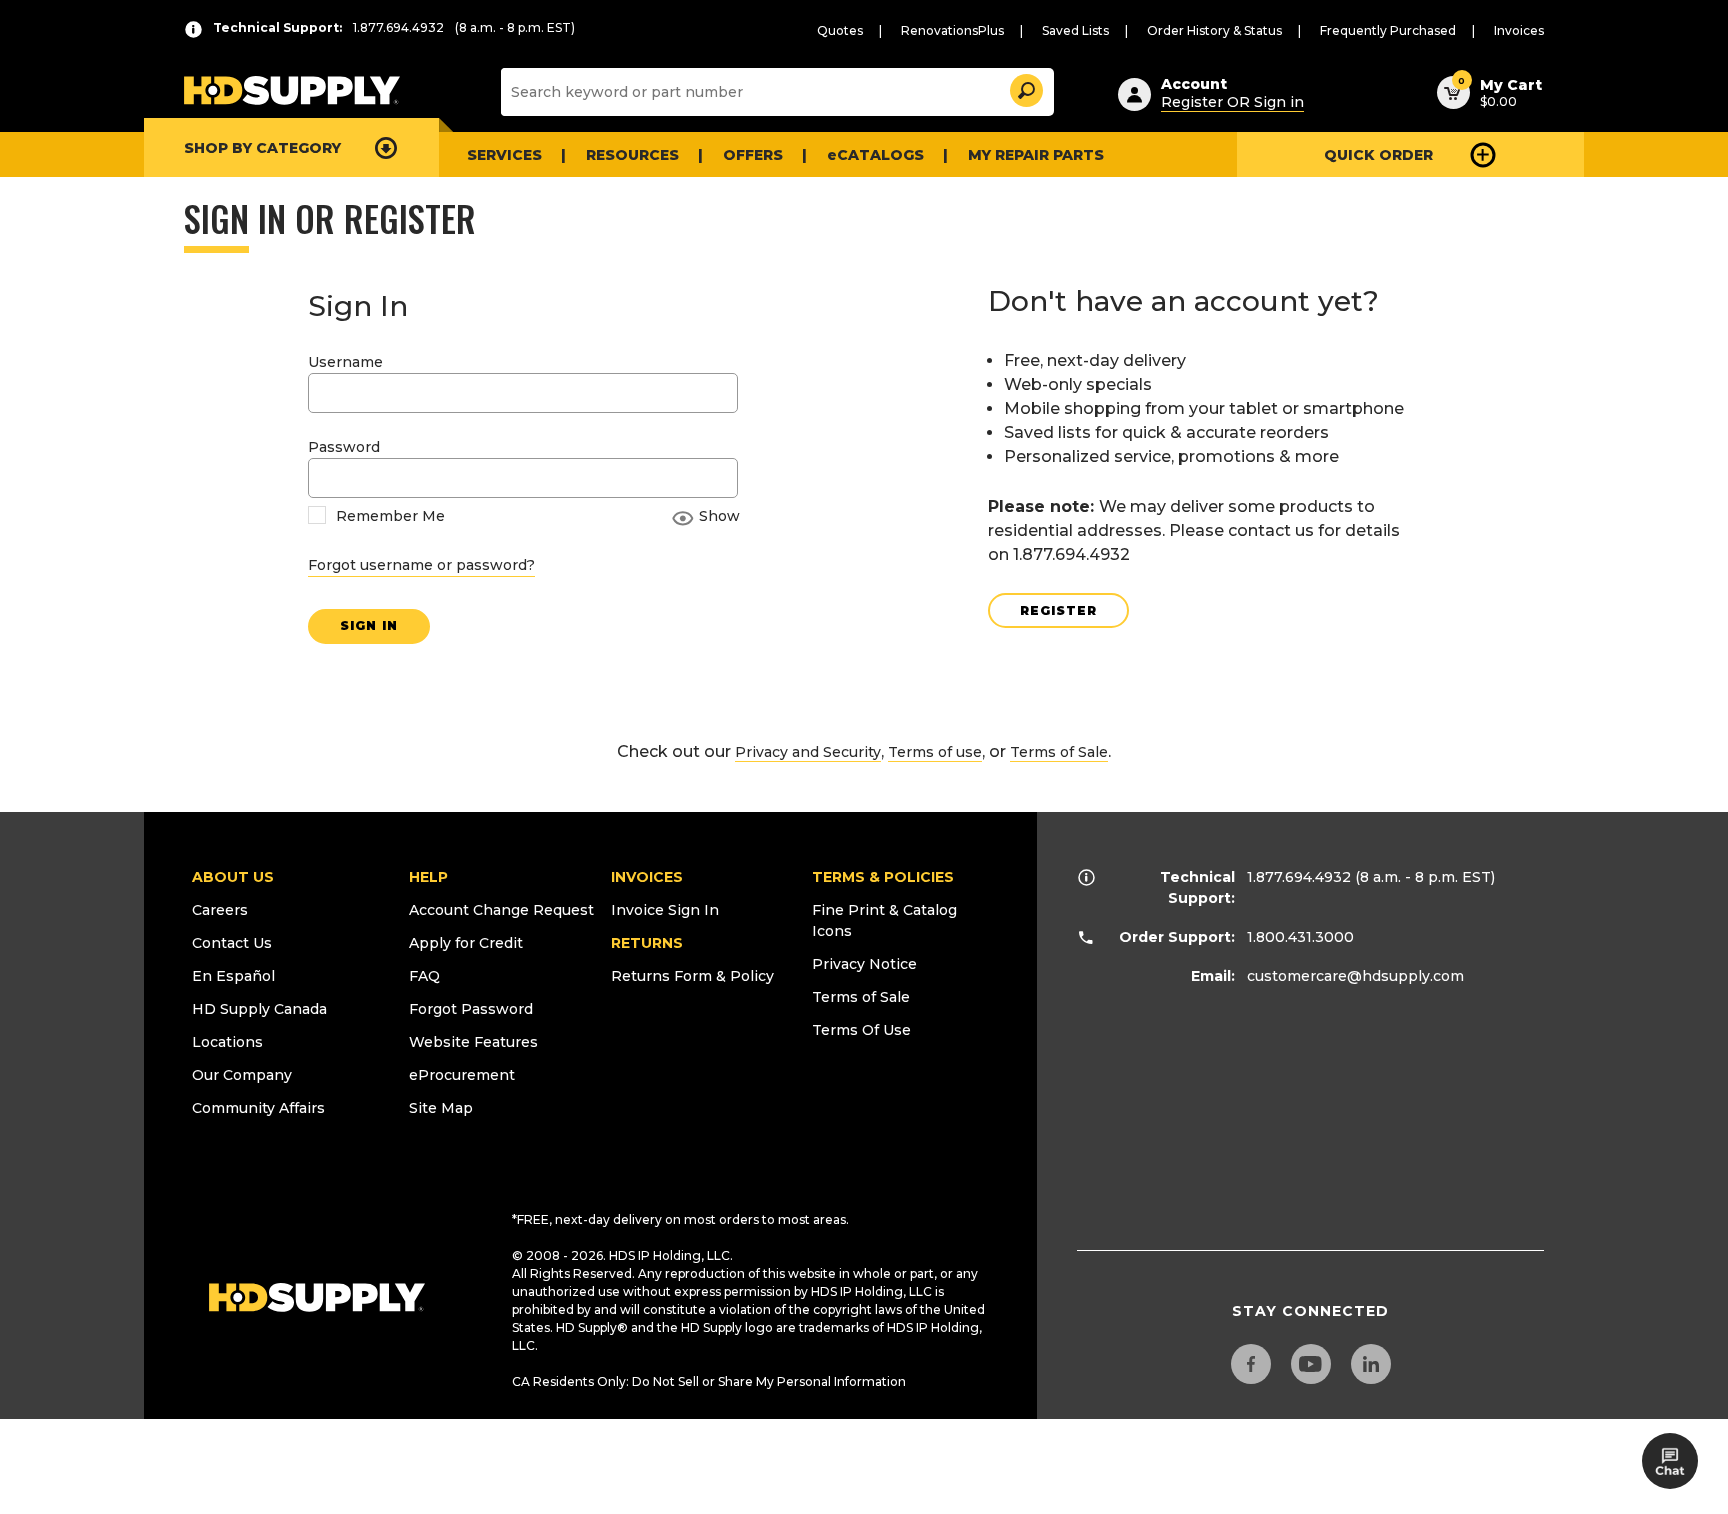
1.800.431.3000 (1300, 937)
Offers (753, 155)
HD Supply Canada (259, 1009)
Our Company (242, 1075)
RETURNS (647, 943)
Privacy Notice (864, 964)
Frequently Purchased (1388, 30)
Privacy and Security (808, 752)
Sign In (369, 625)
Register (1058, 610)
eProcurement (462, 1075)
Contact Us (232, 943)
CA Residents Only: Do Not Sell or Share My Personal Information (709, 1381)
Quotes (840, 30)
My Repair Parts (1036, 155)
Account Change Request (501, 910)
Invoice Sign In (665, 910)
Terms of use (935, 752)
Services (504, 155)
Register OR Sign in (1232, 102)
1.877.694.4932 (1299, 877)
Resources (632, 155)
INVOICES (647, 877)
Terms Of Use (861, 1030)
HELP (428, 877)
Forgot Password (471, 1009)
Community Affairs (258, 1108)
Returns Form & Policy (692, 976)
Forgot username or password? (421, 565)
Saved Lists (1075, 30)
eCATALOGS (875, 155)
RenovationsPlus (952, 30)
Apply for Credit (466, 943)
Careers (220, 910)
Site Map (441, 1108)
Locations (227, 1042)
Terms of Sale (1059, 752)
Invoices (1519, 30)
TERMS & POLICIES (883, 877)
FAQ (424, 976)
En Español (233, 976)
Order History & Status (1214, 30)
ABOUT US (233, 877)
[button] (1025, 87)
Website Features (473, 1042)
